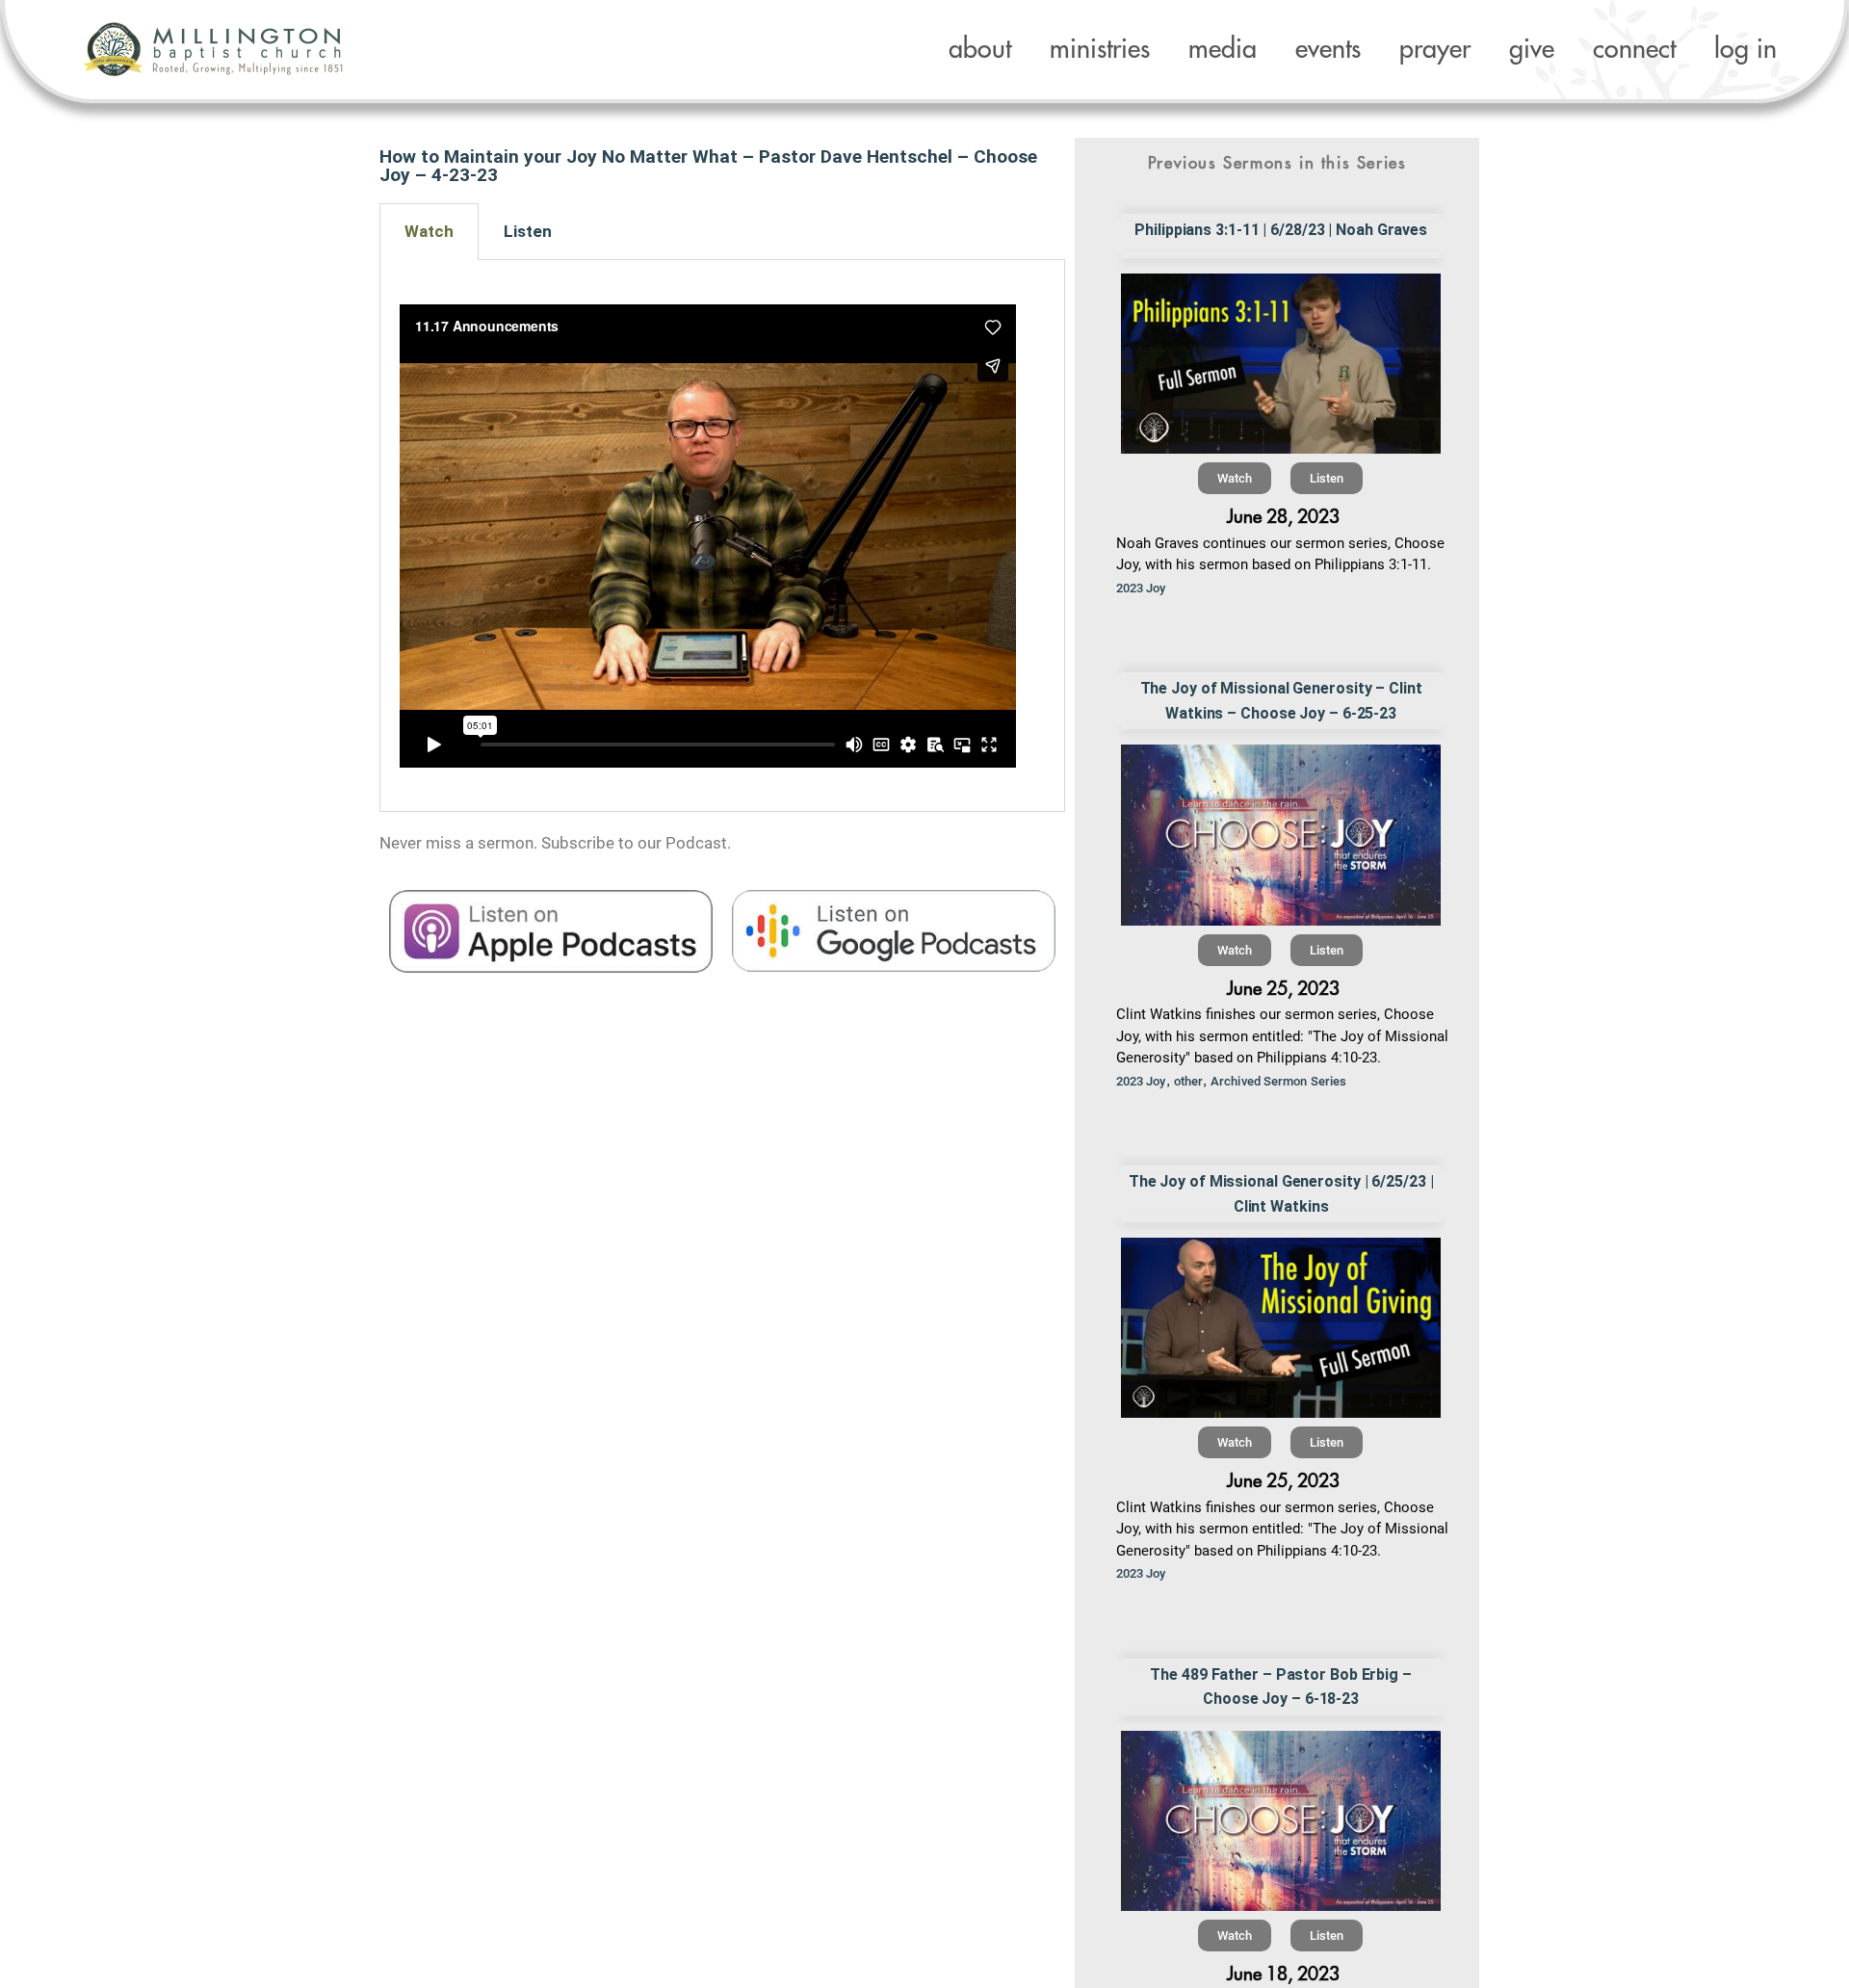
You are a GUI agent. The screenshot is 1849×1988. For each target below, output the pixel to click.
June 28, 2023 (1283, 517)
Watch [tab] (429, 231)
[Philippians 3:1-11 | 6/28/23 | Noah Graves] (1281, 364)
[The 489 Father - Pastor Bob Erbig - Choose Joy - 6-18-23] (1281, 1821)
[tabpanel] (722, 536)
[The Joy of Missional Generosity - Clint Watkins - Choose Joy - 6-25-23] (1281, 835)
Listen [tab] (528, 231)
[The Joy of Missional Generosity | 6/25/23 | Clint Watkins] (1281, 1328)
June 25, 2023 (1283, 989)
